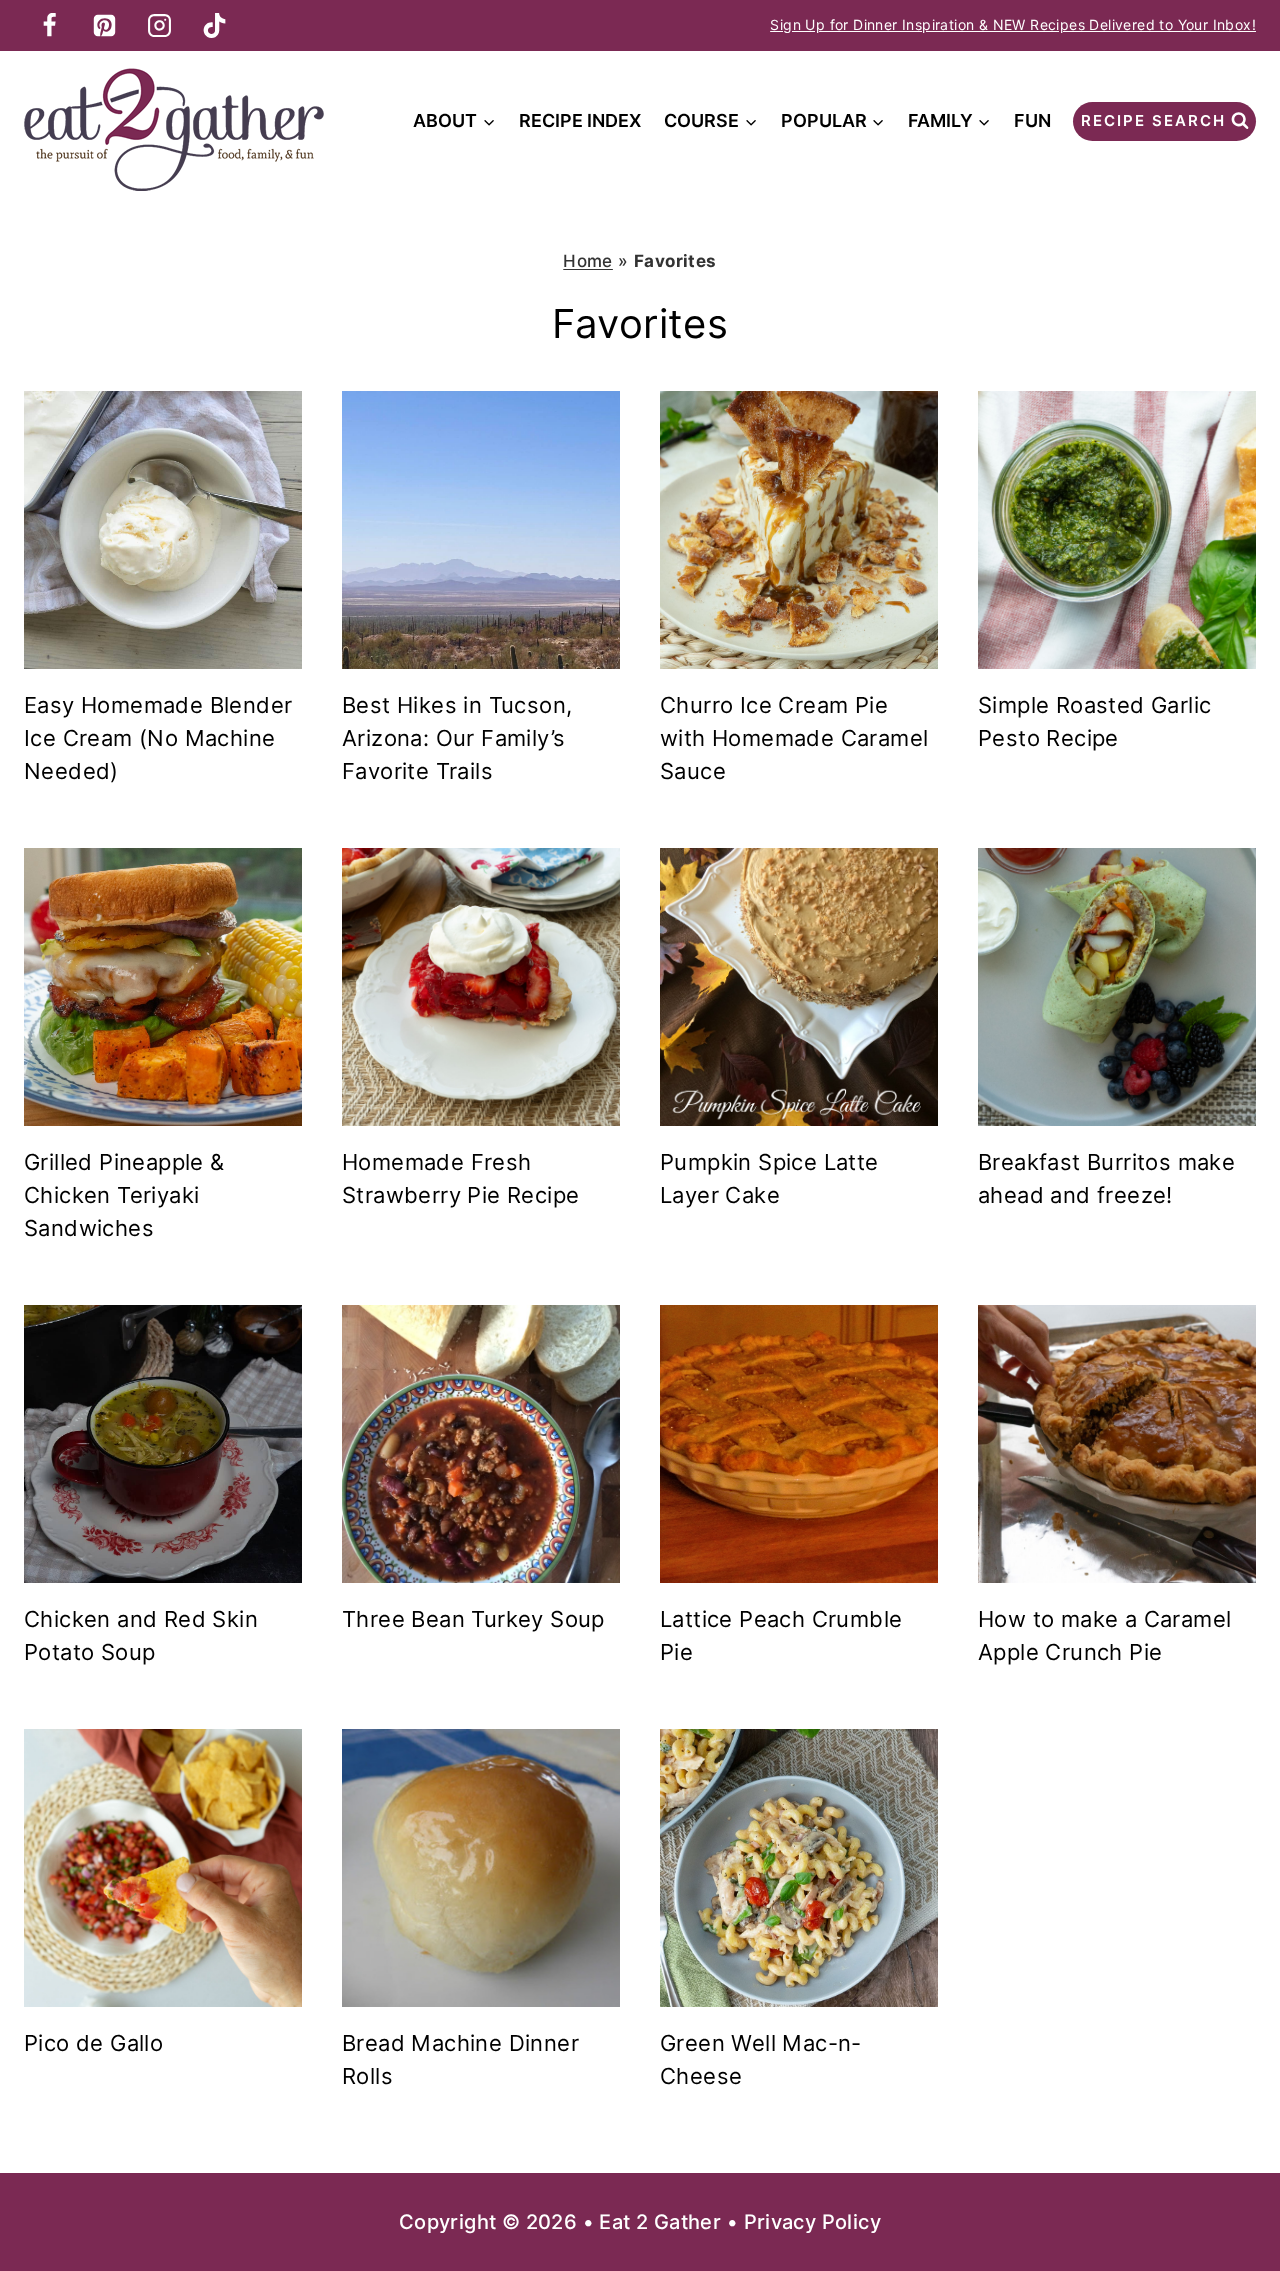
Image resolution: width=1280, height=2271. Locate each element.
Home (588, 261)
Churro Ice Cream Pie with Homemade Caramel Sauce (794, 738)
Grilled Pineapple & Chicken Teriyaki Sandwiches (124, 1195)
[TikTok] (214, 25)
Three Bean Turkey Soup (473, 1619)
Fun (1032, 120)
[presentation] (163, 530)
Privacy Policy (813, 2222)
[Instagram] (159, 25)
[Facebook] (49, 25)
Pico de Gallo (93, 2043)
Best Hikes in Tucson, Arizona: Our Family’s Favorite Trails (457, 738)
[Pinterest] (104, 25)
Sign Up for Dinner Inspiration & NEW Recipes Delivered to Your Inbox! (1013, 24)
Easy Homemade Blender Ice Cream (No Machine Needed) (158, 738)
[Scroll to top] (1230, 2191)
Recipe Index (580, 120)
